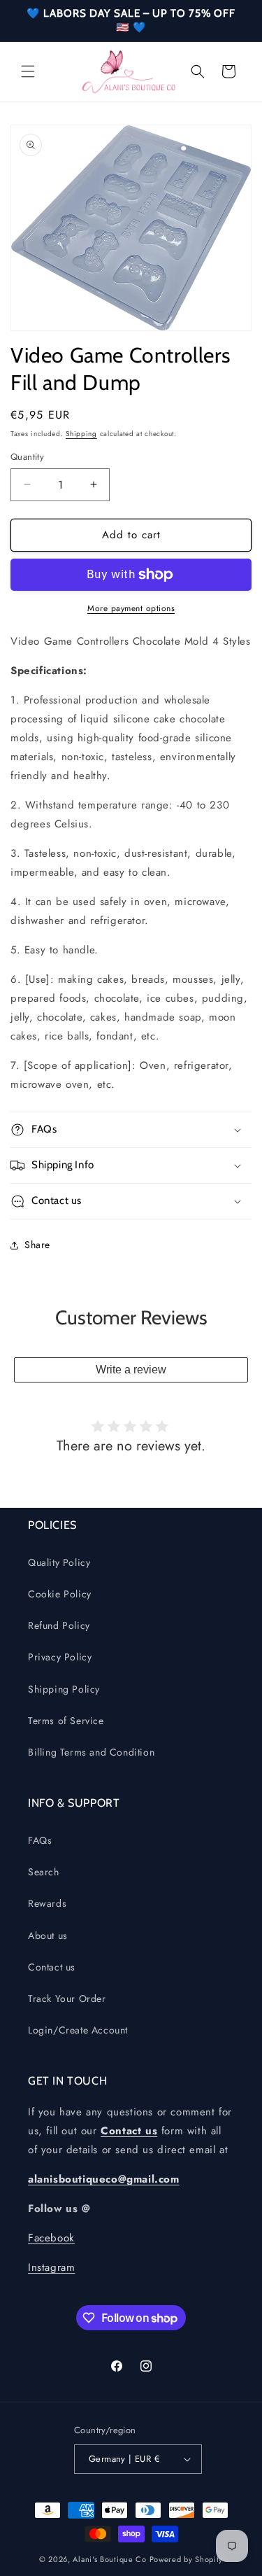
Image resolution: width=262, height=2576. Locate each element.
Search (44, 1872)
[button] (28, 71)
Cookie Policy (60, 1594)
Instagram (51, 2267)
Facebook (51, 2238)
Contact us (52, 1967)
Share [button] (37, 1245)
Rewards (47, 1903)
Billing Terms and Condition (91, 1752)
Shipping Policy (64, 1689)
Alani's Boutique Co (109, 2559)
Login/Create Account (78, 2030)
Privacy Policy (60, 1657)
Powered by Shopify (187, 2559)
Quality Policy (59, 1562)
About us (48, 1935)
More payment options (131, 608)
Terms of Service (66, 1721)
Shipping (81, 434)
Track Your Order (67, 1998)
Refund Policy (59, 1625)
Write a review (131, 1370)
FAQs (40, 1840)
